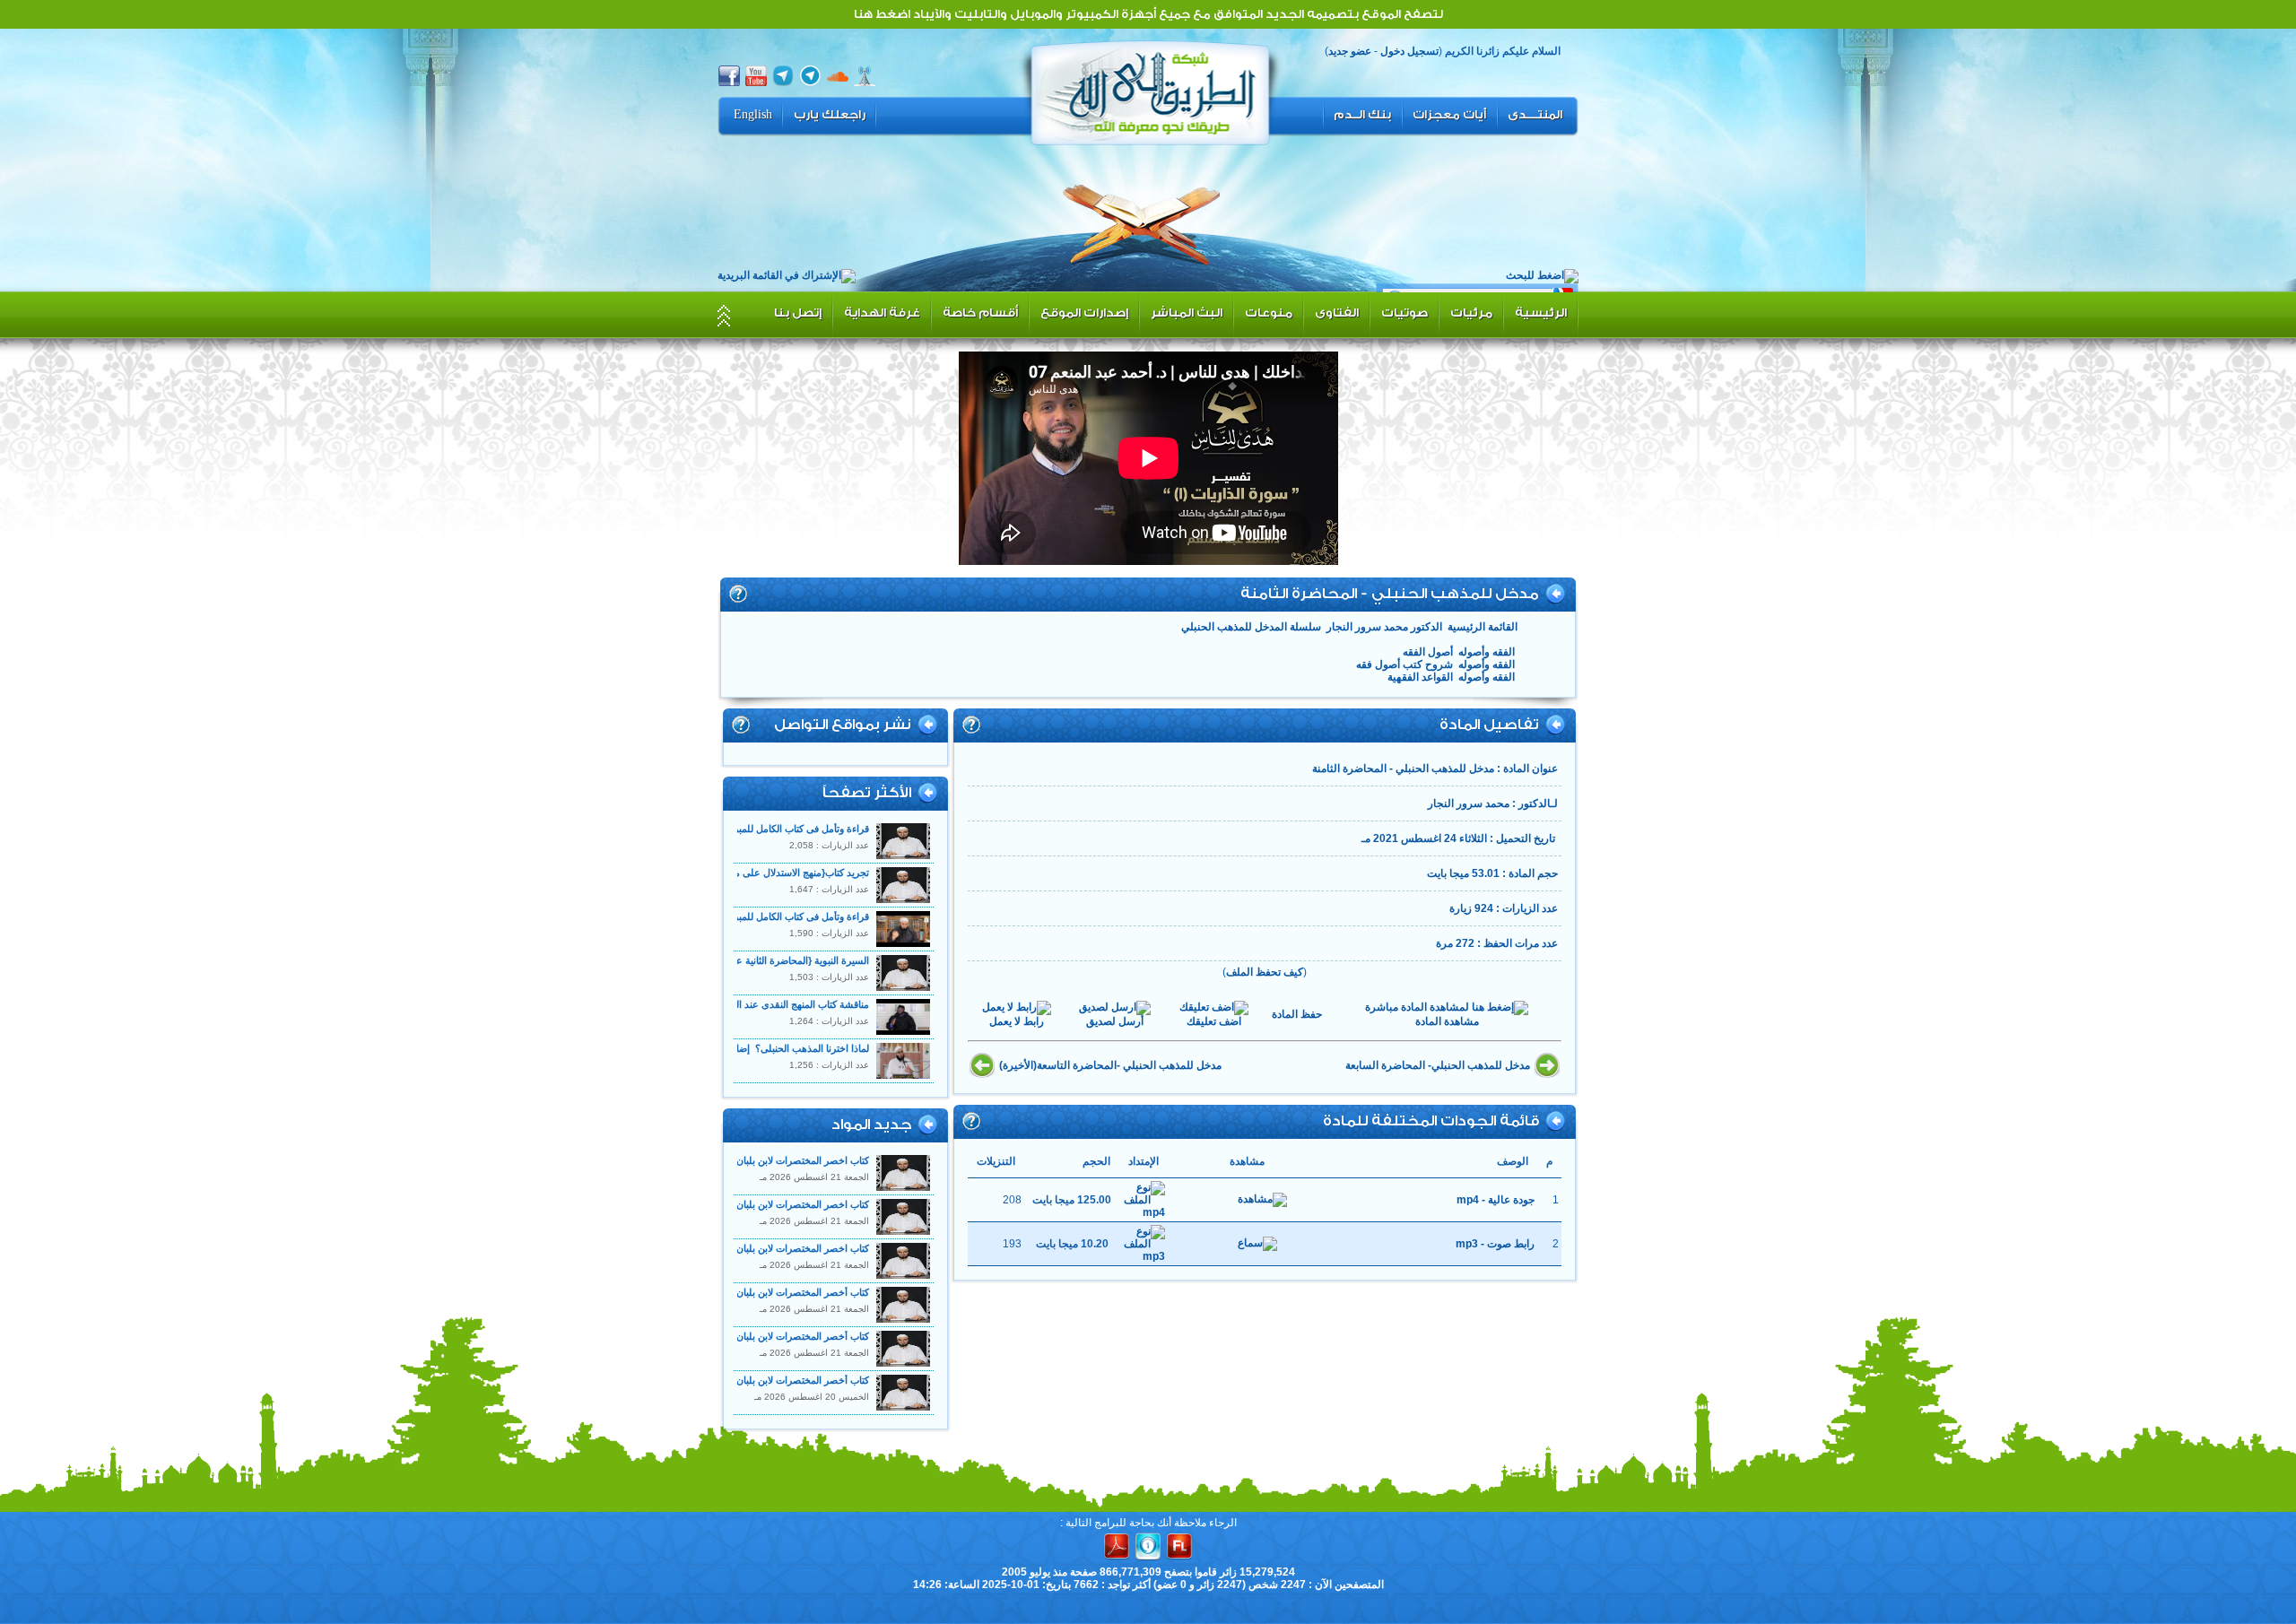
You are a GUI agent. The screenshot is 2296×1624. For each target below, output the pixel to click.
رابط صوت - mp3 (1495, 1244)
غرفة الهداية (882, 313)
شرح (738, 594)
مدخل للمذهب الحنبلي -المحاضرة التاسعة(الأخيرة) (1110, 1065)
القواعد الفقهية (1420, 677)
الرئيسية (1541, 313)
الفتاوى (1337, 313)
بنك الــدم (1362, 115)
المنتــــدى (1535, 115)
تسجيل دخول (1409, 51)
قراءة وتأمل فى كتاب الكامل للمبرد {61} (789, 916)
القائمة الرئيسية (1483, 627)
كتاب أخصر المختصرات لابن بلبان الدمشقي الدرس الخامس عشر (737, 1292)
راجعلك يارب (830, 115)
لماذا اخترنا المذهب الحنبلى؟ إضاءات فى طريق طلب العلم (748, 1048)
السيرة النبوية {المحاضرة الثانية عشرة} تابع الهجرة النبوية (753, 960)
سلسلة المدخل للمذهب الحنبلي (1251, 627)
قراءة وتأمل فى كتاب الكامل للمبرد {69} (789, 829)
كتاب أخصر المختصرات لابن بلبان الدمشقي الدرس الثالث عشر (743, 1380)
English (753, 115)
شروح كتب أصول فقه (1405, 664)
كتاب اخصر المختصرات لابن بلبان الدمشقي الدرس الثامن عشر (741, 1160)
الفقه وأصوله (1487, 652)
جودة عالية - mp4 (1496, 1200)
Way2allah (1151, 91)
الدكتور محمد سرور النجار (1384, 627)
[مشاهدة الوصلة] (1262, 1200)
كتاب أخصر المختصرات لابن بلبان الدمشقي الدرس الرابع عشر (742, 1336)
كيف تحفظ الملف (1265, 972)
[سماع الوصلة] (1257, 1244)
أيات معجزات (1449, 115)
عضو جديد (1350, 51)
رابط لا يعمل (1017, 1021)
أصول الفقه (1428, 652)
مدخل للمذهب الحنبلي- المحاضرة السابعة (1438, 1065)
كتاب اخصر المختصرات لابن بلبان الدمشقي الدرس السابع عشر (740, 1204)
